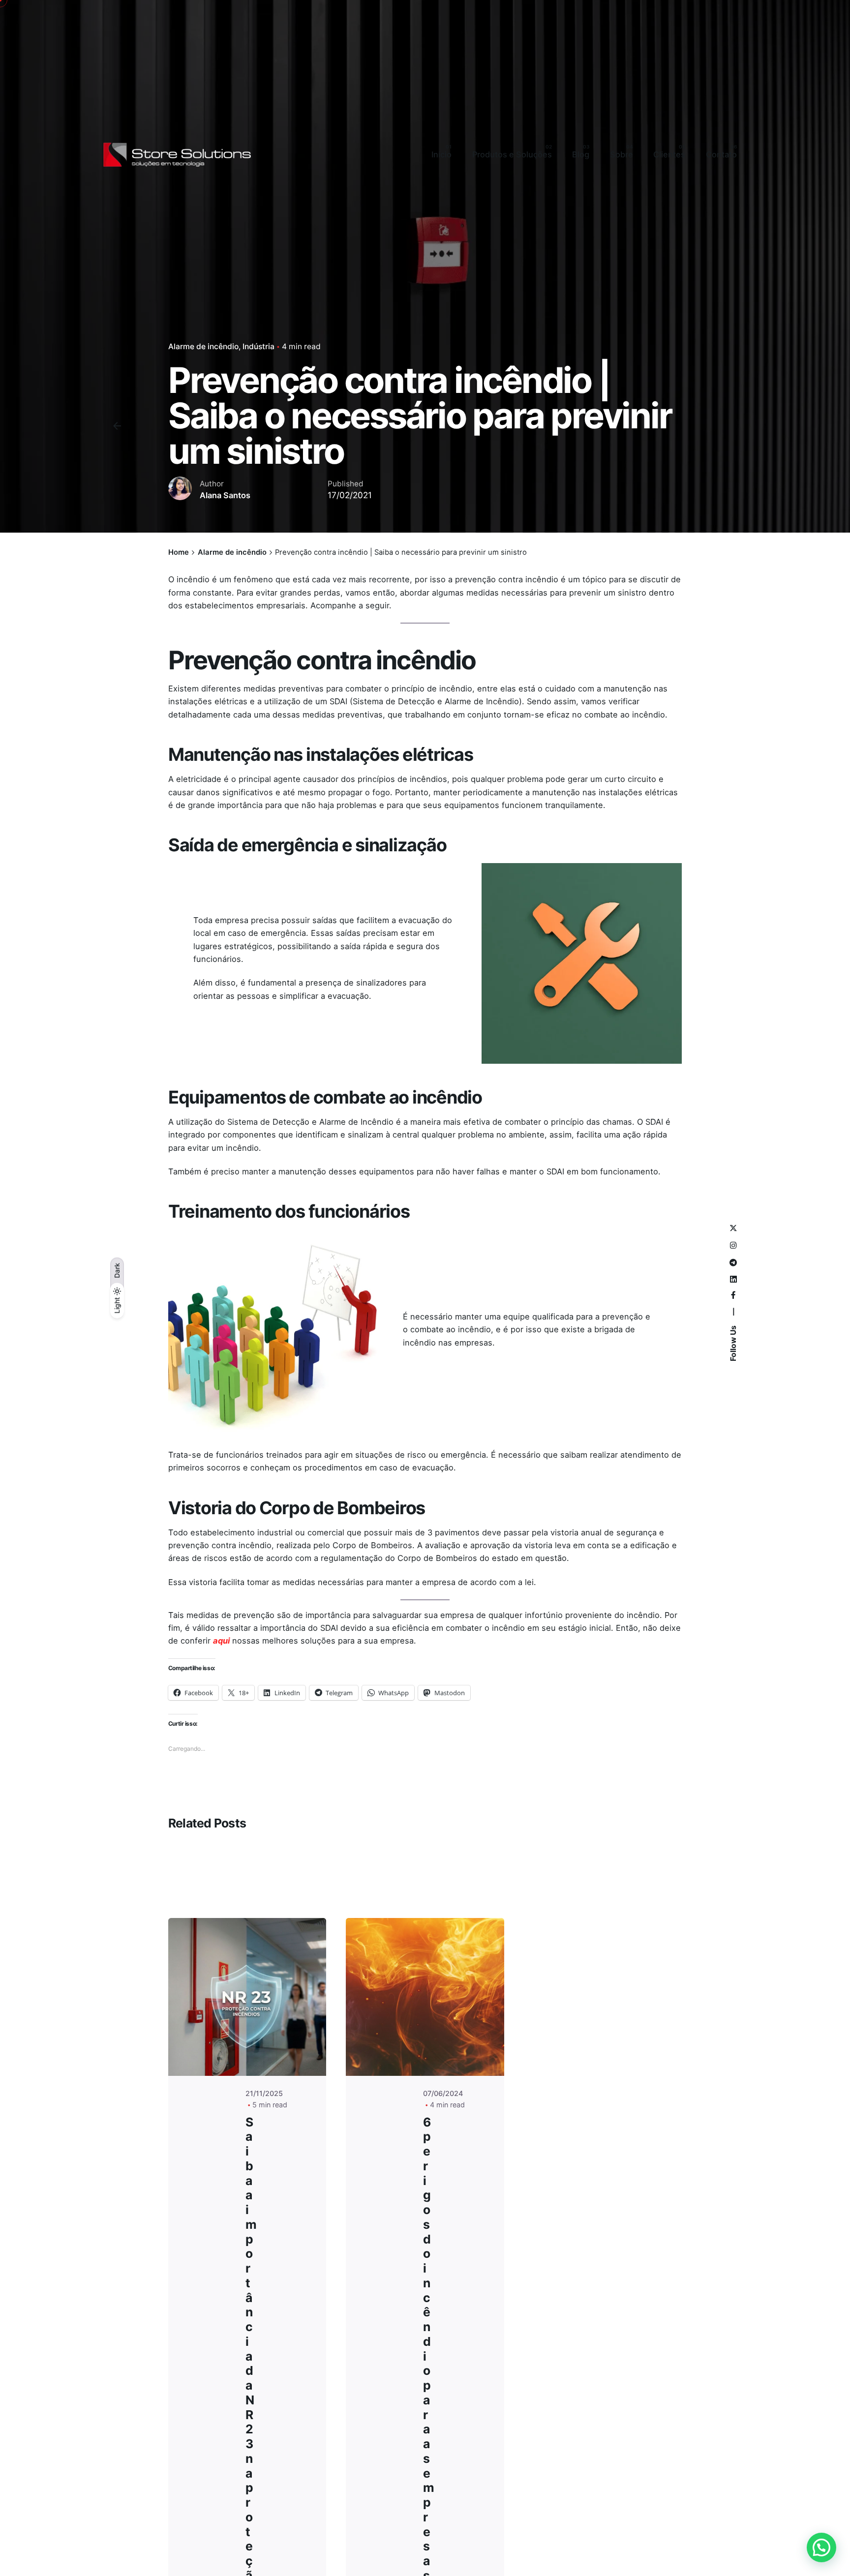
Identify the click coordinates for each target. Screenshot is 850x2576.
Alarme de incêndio (203, 346)
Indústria (258, 346)
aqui (221, 1641)
